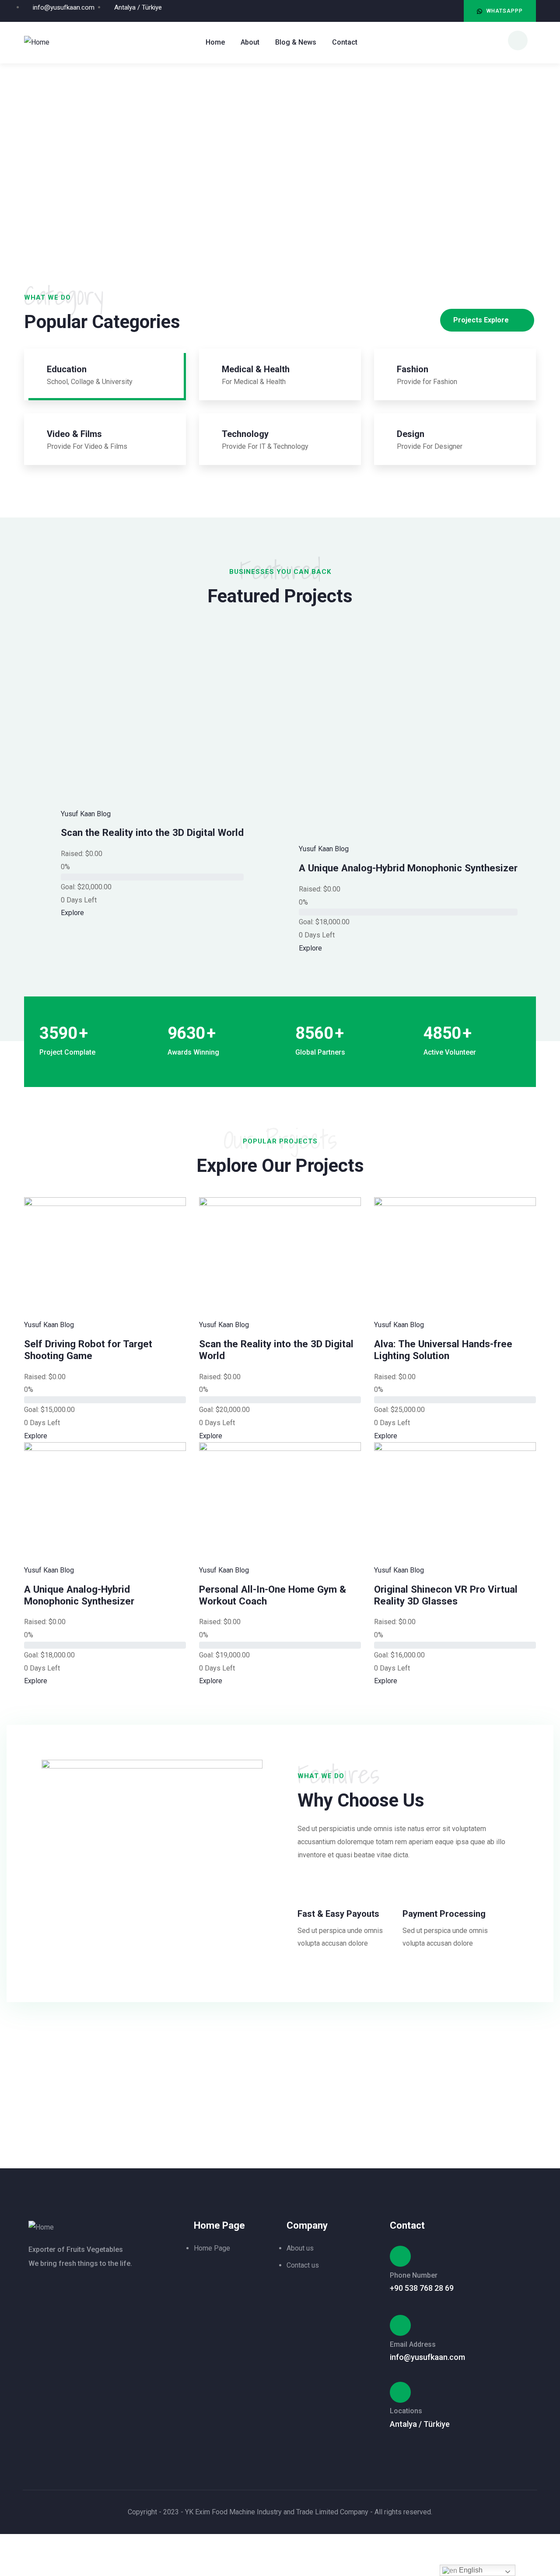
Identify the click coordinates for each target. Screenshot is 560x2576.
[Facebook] (453, 11)
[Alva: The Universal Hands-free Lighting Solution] (455, 1204)
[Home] (37, 42)
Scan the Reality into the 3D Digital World (152, 832)
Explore (72, 913)
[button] (500, 11)
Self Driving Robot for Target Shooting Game (88, 1350)
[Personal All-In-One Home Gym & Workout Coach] (280, 1449)
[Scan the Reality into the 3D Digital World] (280, 1204)
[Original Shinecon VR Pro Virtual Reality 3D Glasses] (455, 1449)
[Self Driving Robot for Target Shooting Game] (105, 1204)
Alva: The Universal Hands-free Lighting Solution (443, 1350)
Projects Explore (481, 320)
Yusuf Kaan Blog (86, 814)
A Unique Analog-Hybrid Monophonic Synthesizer (408, 868)
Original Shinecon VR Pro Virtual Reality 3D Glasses (446, 1595)
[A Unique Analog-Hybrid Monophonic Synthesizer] (105, 1449)
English (470, 2570)
